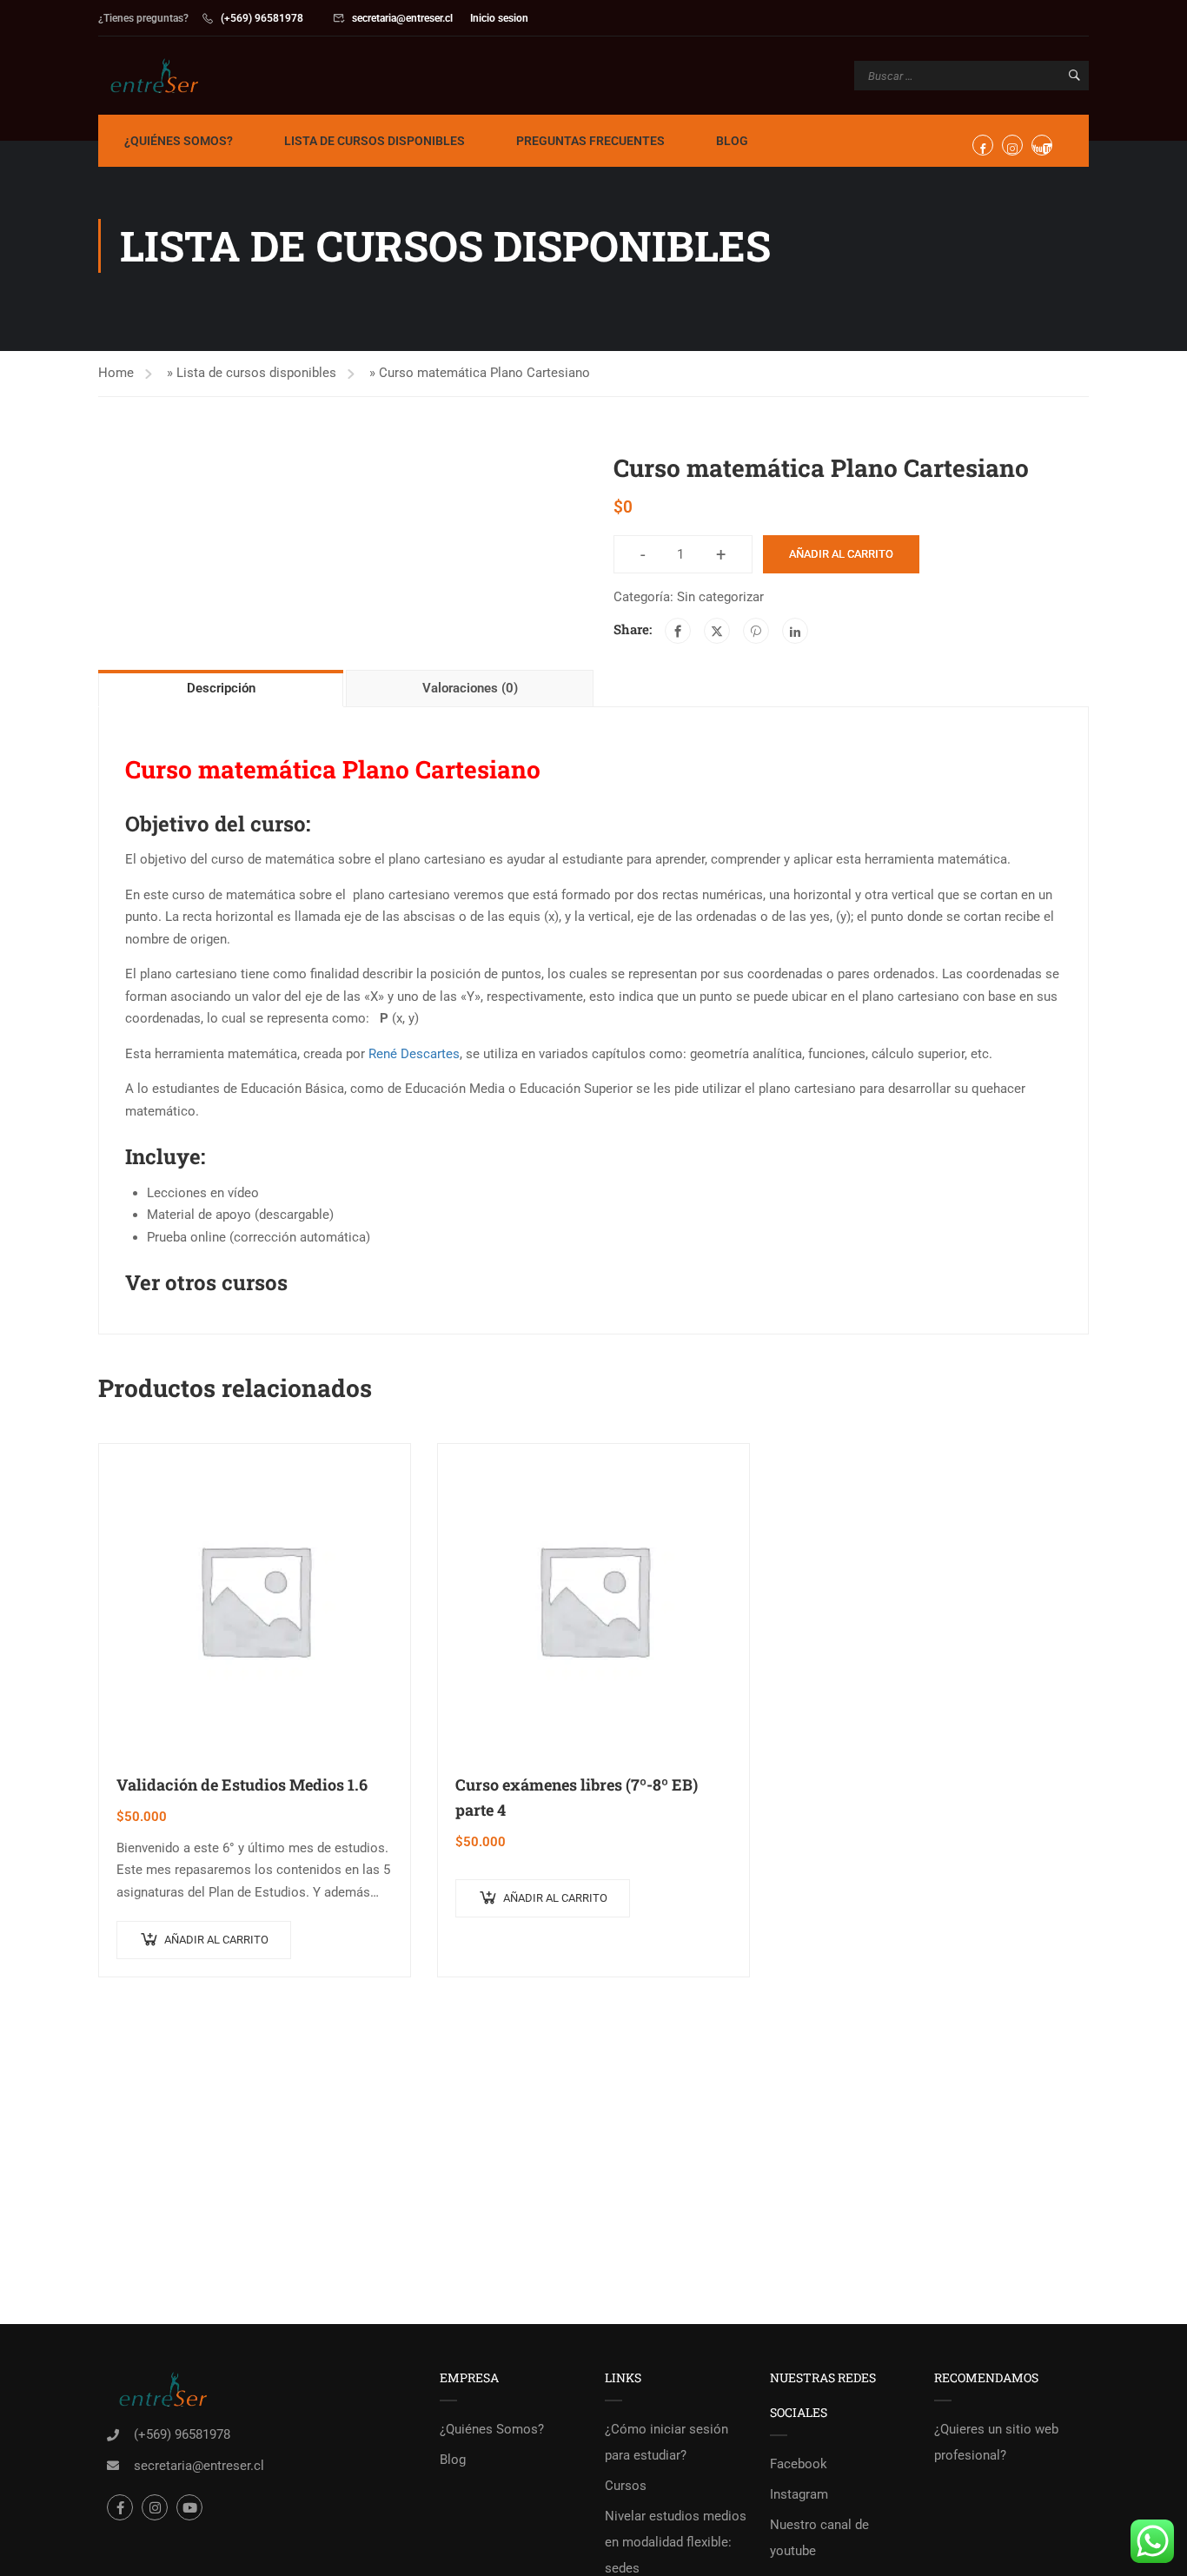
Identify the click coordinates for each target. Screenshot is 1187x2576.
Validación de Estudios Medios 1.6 (242, 1785)
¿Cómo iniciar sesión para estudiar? (666, 2442)
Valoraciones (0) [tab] (470, 688)
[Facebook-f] (120, 2507)
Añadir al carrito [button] (216, 1940)
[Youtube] (189, 2507)
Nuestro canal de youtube (819, 2538)
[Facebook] (678, 631)
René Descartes (414, 1054)
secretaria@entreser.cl (402, 18)
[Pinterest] (756, 631)
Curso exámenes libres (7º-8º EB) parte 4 (577, 1797)
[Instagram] (155, 2507)
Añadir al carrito (841, 554)
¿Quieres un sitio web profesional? (996, 2442)
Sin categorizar (720, 597)
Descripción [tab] (221, 688)
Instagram (799, 2494)
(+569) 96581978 (262, 18)
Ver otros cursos (206, 1282)
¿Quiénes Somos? (179, 141)
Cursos (626, 2486)
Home (116, 373)
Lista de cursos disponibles (375, 141)
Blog (732, 141)
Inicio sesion (499, 18)
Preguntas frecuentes (590, 141)
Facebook (799, 2464)
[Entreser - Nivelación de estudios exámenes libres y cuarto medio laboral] (165, 76)
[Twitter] (717, 631)
